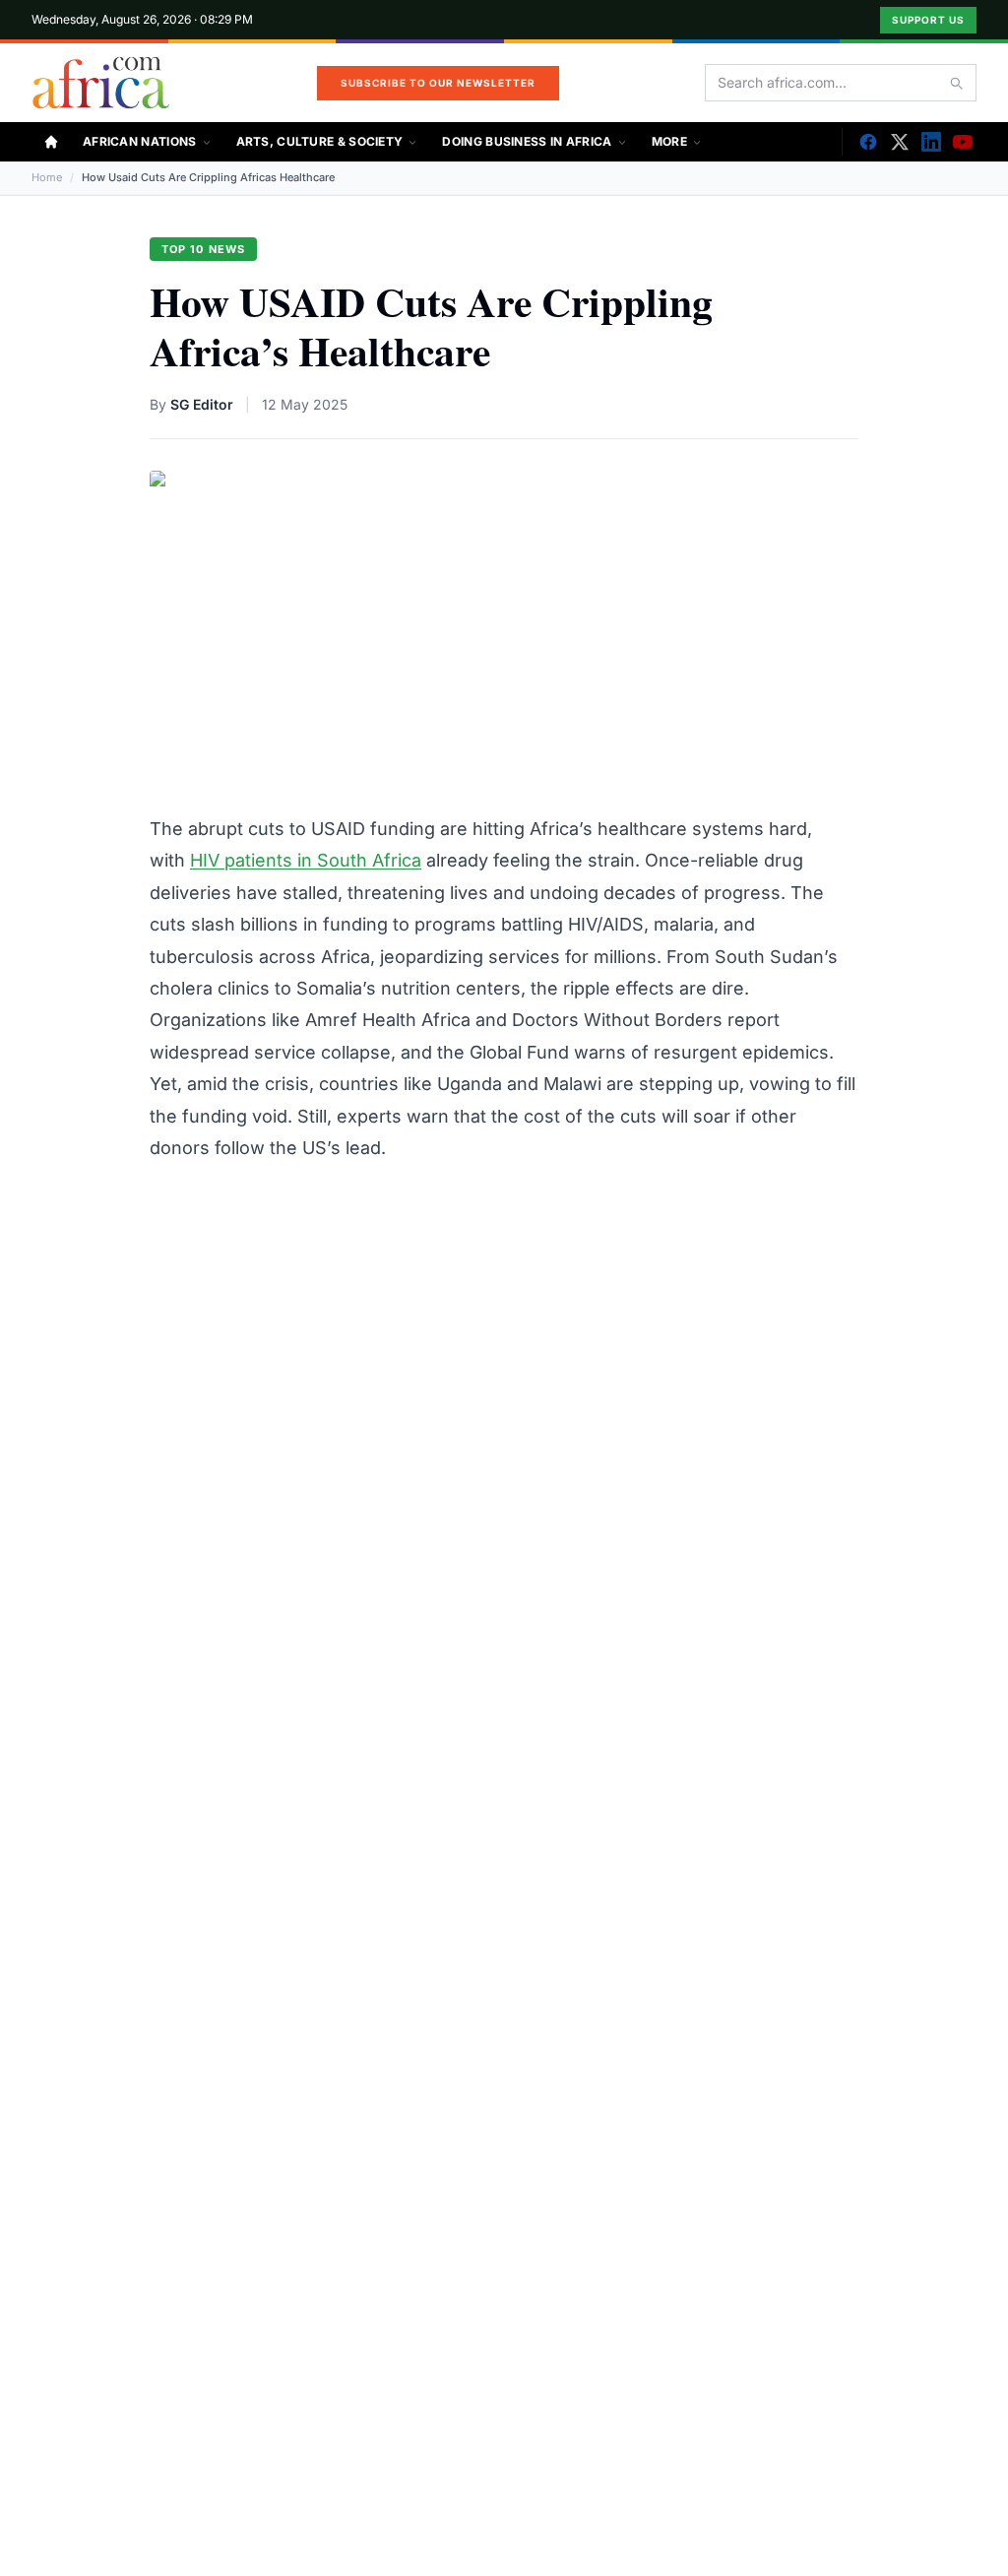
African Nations (140, 141)
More (669, 141)
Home (47, 177)
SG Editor (202, 404)
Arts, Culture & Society (320, 141)
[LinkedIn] (931, 142)
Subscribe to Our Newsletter (438, 83)
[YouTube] (963, 142)
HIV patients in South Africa (306, 860)
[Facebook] (868, 142)
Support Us (928, 20)
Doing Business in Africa (527, 141)
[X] (900, 142)
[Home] (51, 142)
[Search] (956, 83)
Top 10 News (203, 249)
